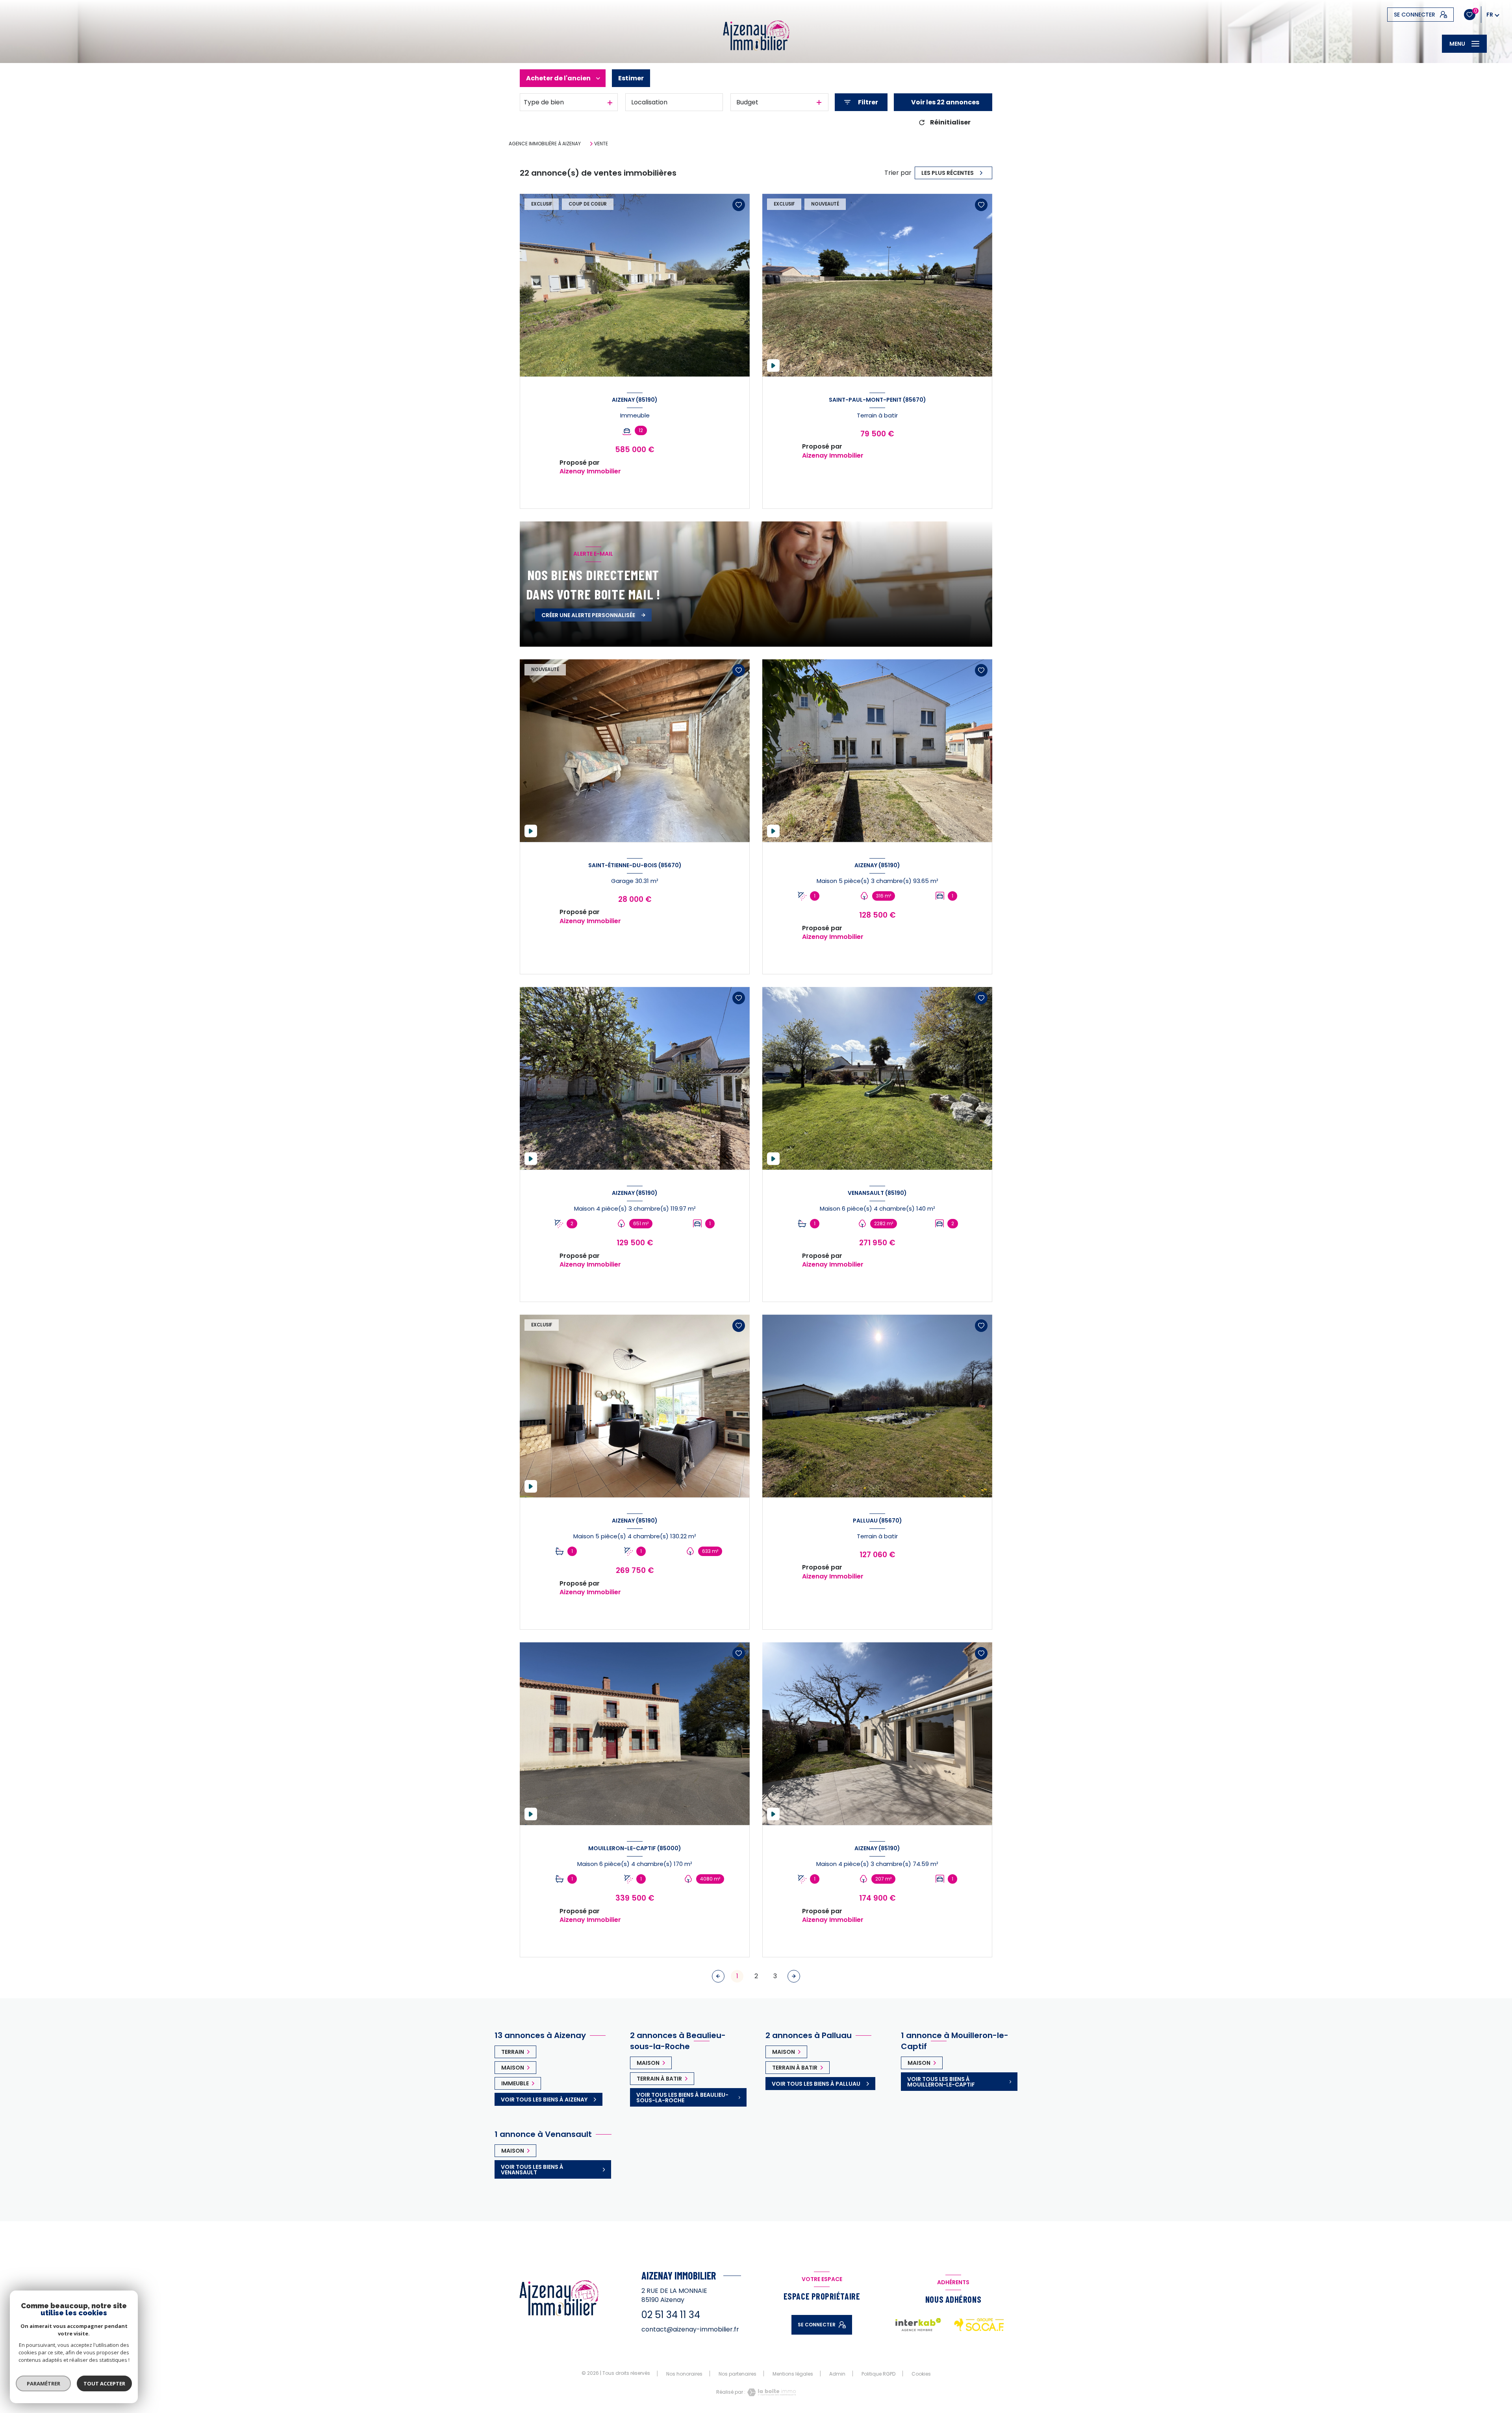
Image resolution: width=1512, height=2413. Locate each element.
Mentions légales (793, 2374)
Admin (837, 2374)
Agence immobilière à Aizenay (545, 144)
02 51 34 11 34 (671, 2315)
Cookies (921, 2374)
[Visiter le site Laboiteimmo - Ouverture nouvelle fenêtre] (771, 2392)
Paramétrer (44, 2383)
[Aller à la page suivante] (794, 1976)
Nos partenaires (737, 2374)
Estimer (631, 78)
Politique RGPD (878, 2374)
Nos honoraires (684, 2374)
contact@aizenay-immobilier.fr (690, 2329)
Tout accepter (104, 2383)
